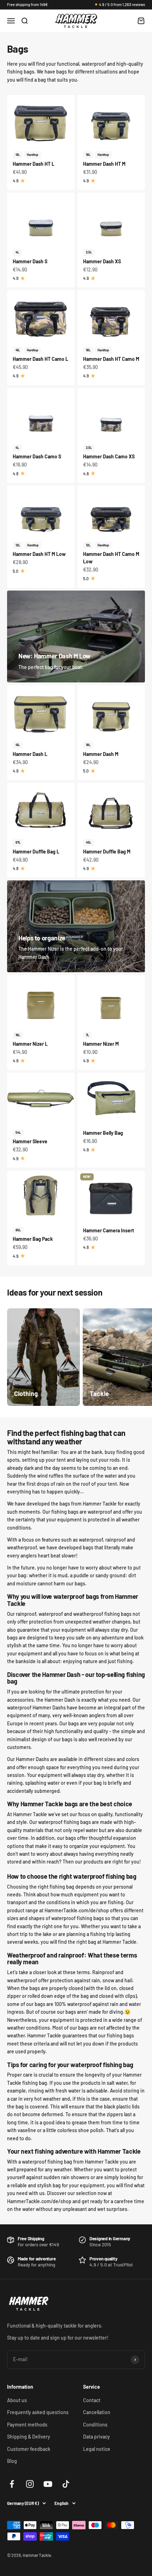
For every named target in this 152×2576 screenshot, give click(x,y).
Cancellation (97, 2412)
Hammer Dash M (101, 754)
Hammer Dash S (30, 261)
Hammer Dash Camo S (37, 456)
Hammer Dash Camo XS (109, 456)
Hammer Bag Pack (33, 1239)
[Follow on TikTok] (66, 2484)
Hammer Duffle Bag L (36, 852)
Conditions (95, 2425)
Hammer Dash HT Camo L (40, 359)
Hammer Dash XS (102, 261)
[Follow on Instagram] (30, 2484)
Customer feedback (29, 2449)
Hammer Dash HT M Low (39, 554)
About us (17, 2400)
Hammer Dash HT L (34, 164)
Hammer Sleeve (30, 1141)
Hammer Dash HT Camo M (111, 359)
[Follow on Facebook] (12, 2484)
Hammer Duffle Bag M (107, 852)
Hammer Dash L (30, 754)
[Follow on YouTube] (48, 2484)
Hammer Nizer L (30, 1044)
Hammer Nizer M (101, 1044)
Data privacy (97, 2437)
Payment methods (27, 2425)
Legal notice (97, 2449)
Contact (92, 2400)
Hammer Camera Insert (109, 1230)
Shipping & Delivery (29, 2437)
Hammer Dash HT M (104, 164)
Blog (12, 2461)
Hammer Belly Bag (103, 1133)
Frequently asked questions (38, 2412)
